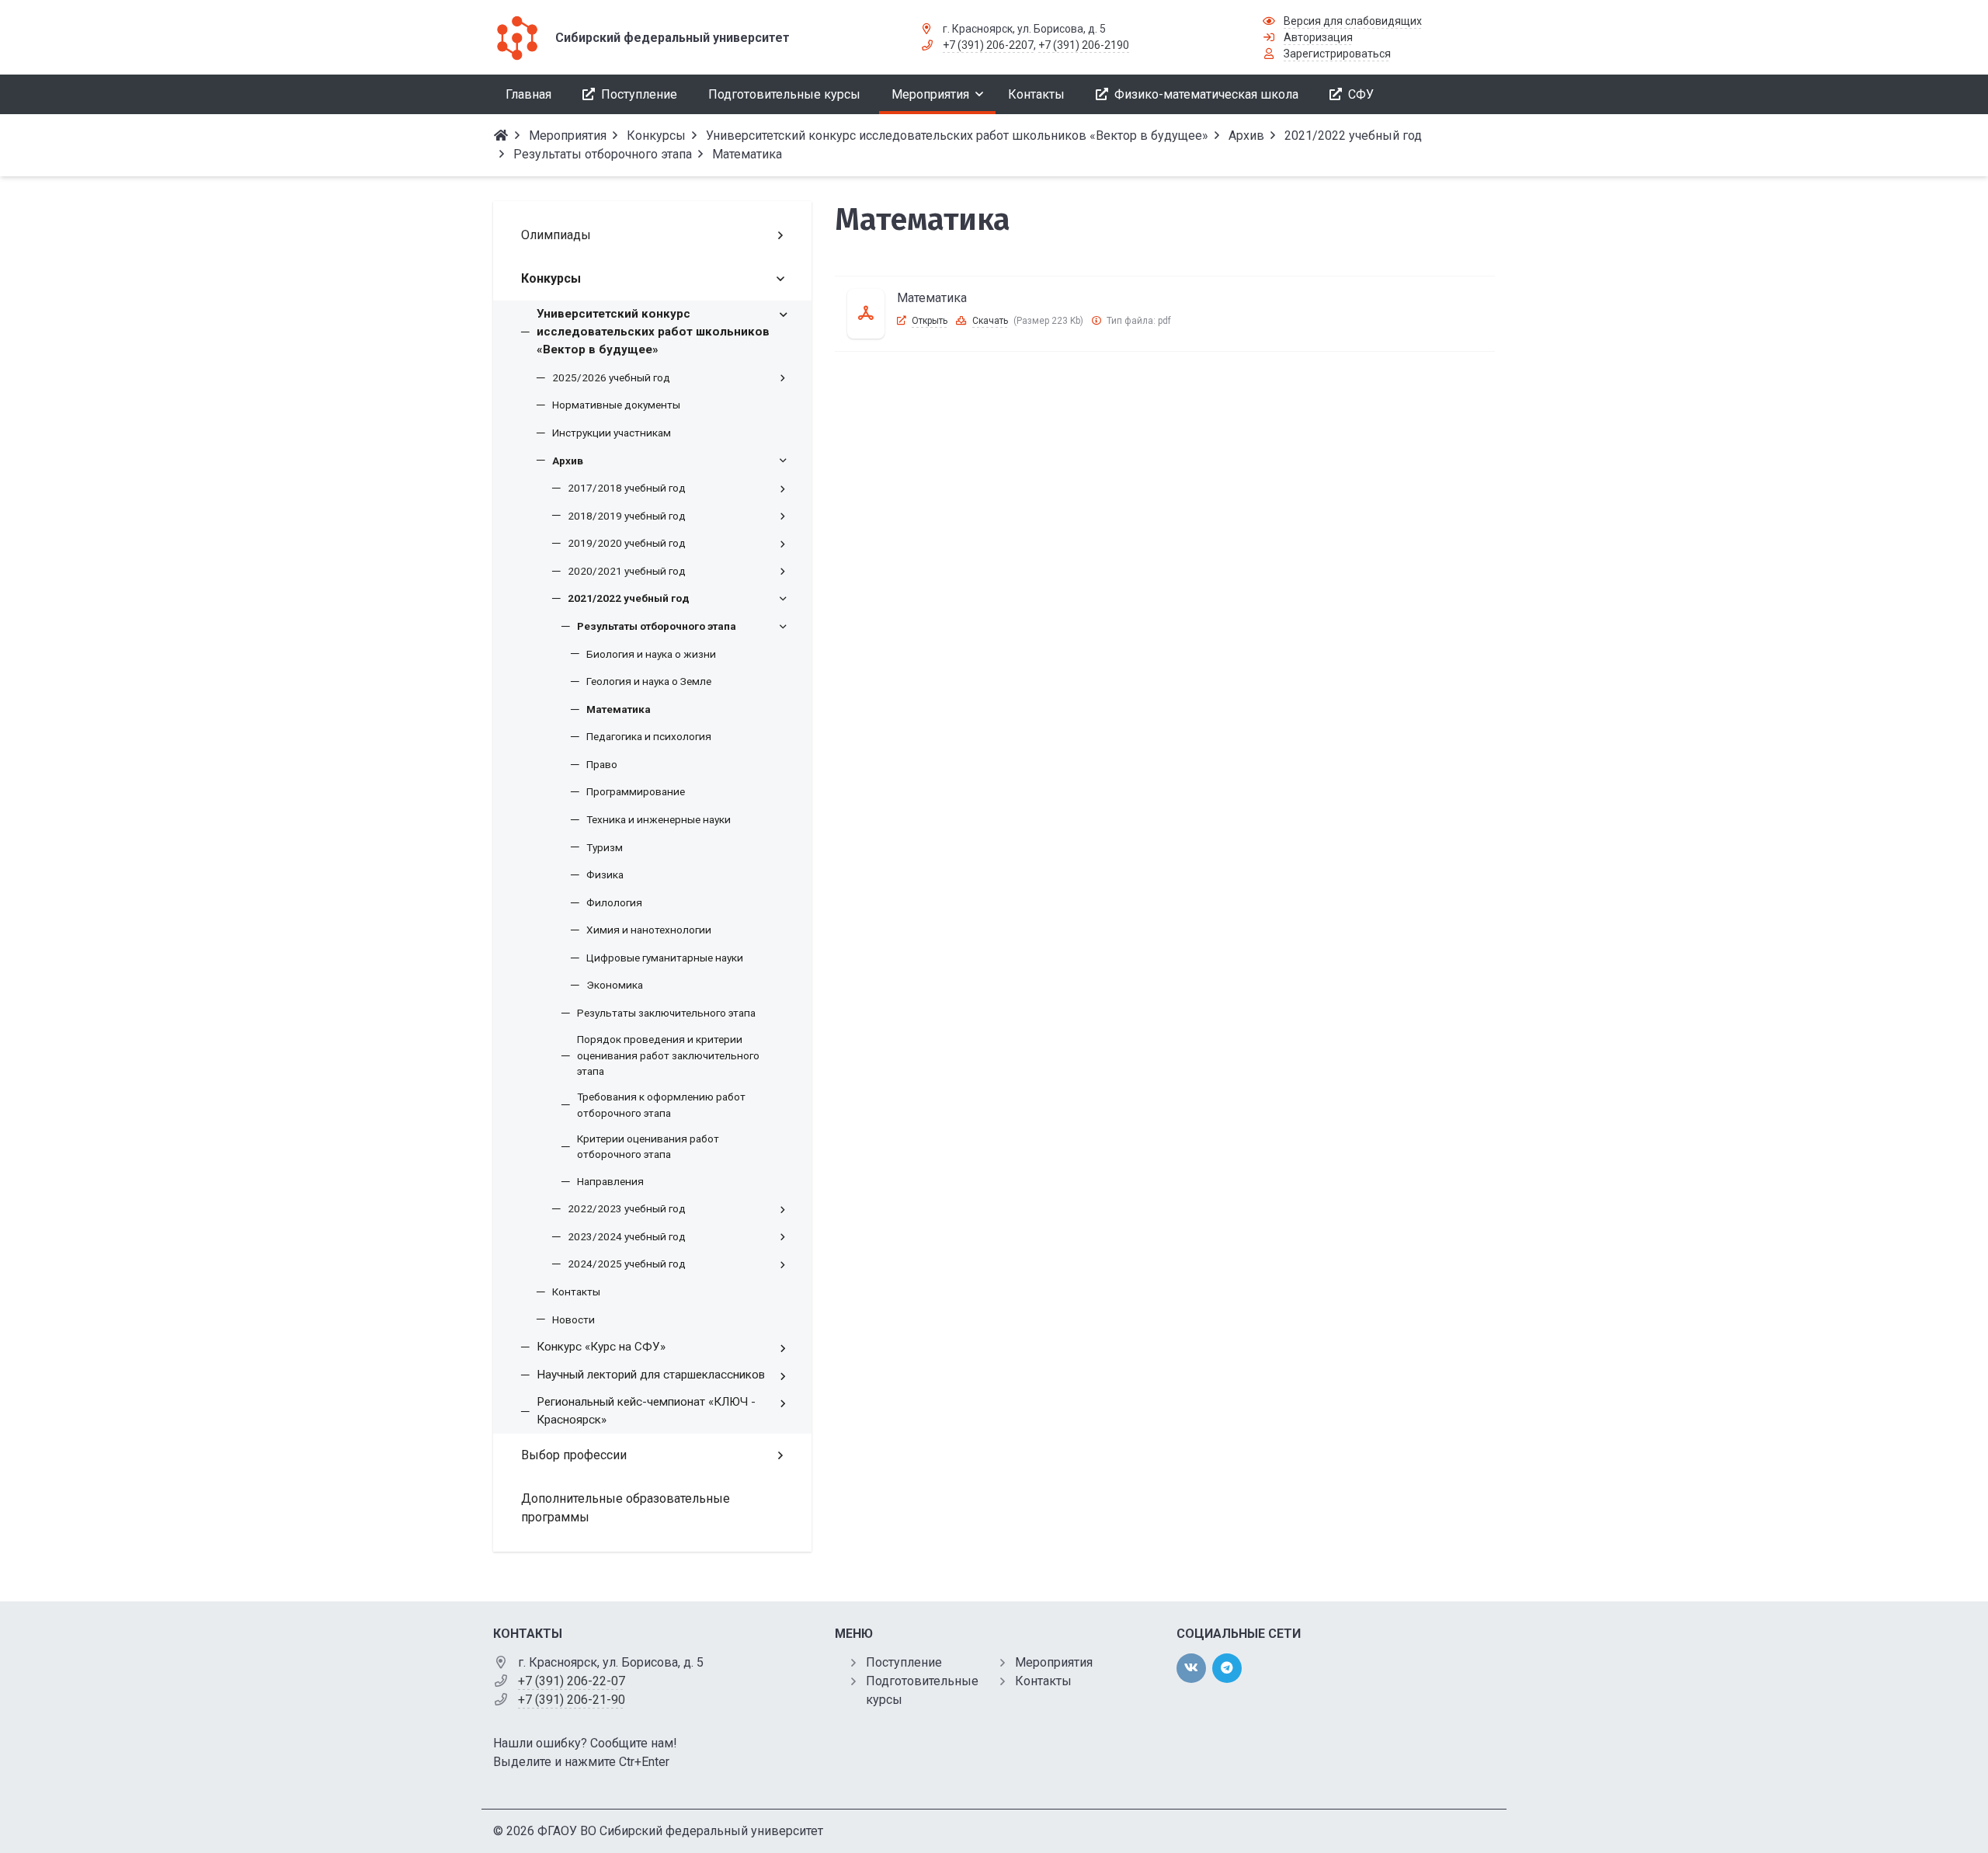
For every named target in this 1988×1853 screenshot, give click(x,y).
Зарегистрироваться (1337, 54)
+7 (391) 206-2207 (988, 45)
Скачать (990, 321)
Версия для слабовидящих (1353, 21)
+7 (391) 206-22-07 (572, 1681)
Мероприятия (1054, 1662)
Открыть (930, 321)
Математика (932, 298)
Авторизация (1318, 37)
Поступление (904, 1662)
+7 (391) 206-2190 (1084, 45)
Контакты (1043, 1681)
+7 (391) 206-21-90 (572, 1700)
